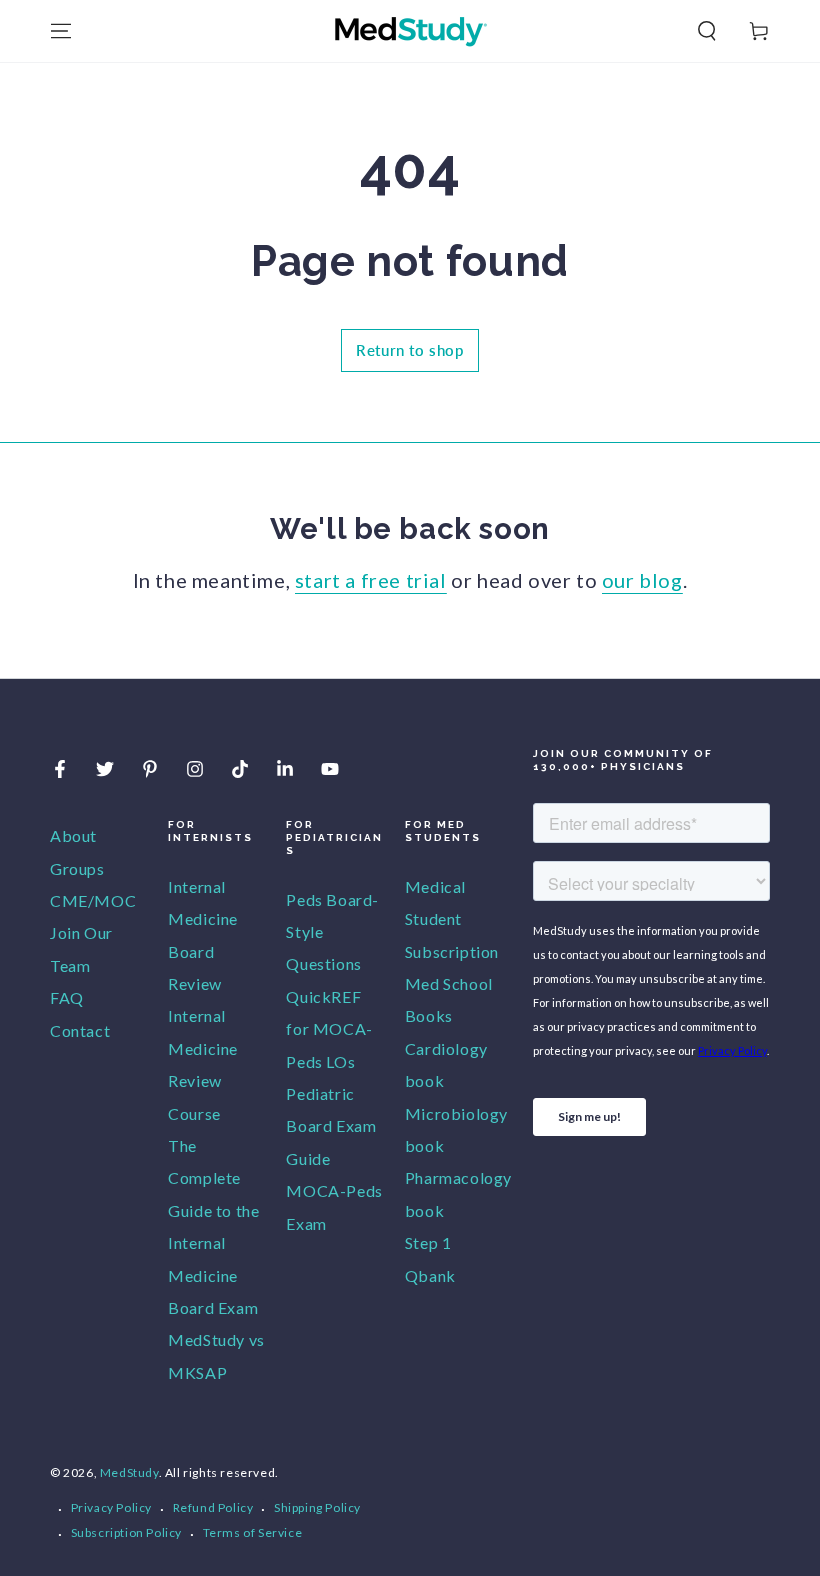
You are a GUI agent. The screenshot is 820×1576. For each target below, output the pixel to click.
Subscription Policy (126, 1532)
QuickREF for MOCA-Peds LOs (329, 1029)
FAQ (67, 997)
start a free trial (371, 580)
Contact (80, 1030)
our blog (642, 580)
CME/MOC (93, 900)
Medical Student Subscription (452, 919)
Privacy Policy (111, 1507)
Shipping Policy (317, 1507)
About (73, 835)
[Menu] (61, 31)
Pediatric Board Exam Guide (331, 1126)
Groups (77, 868)
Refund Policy (213, 1507)
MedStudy (129, 1472)
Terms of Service (253, 1532)
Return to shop (409, 350)
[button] (707, 31)
